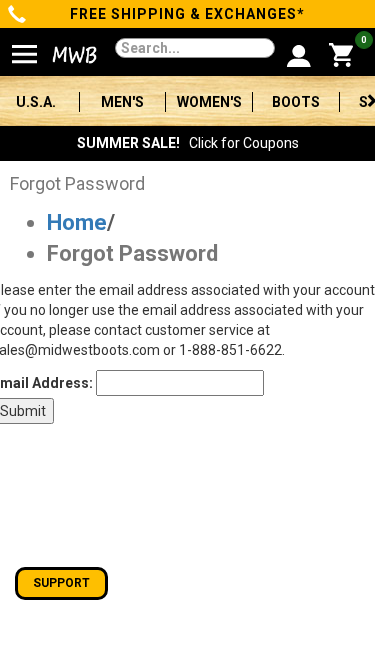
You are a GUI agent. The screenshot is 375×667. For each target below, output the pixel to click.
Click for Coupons (188, 143)
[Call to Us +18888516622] (17, 16)
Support (61, 583)
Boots (296, 102)
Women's (209, 102)
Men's (122, 102)
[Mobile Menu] (25, 46)
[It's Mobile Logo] (64, 55)
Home (77, 222)
